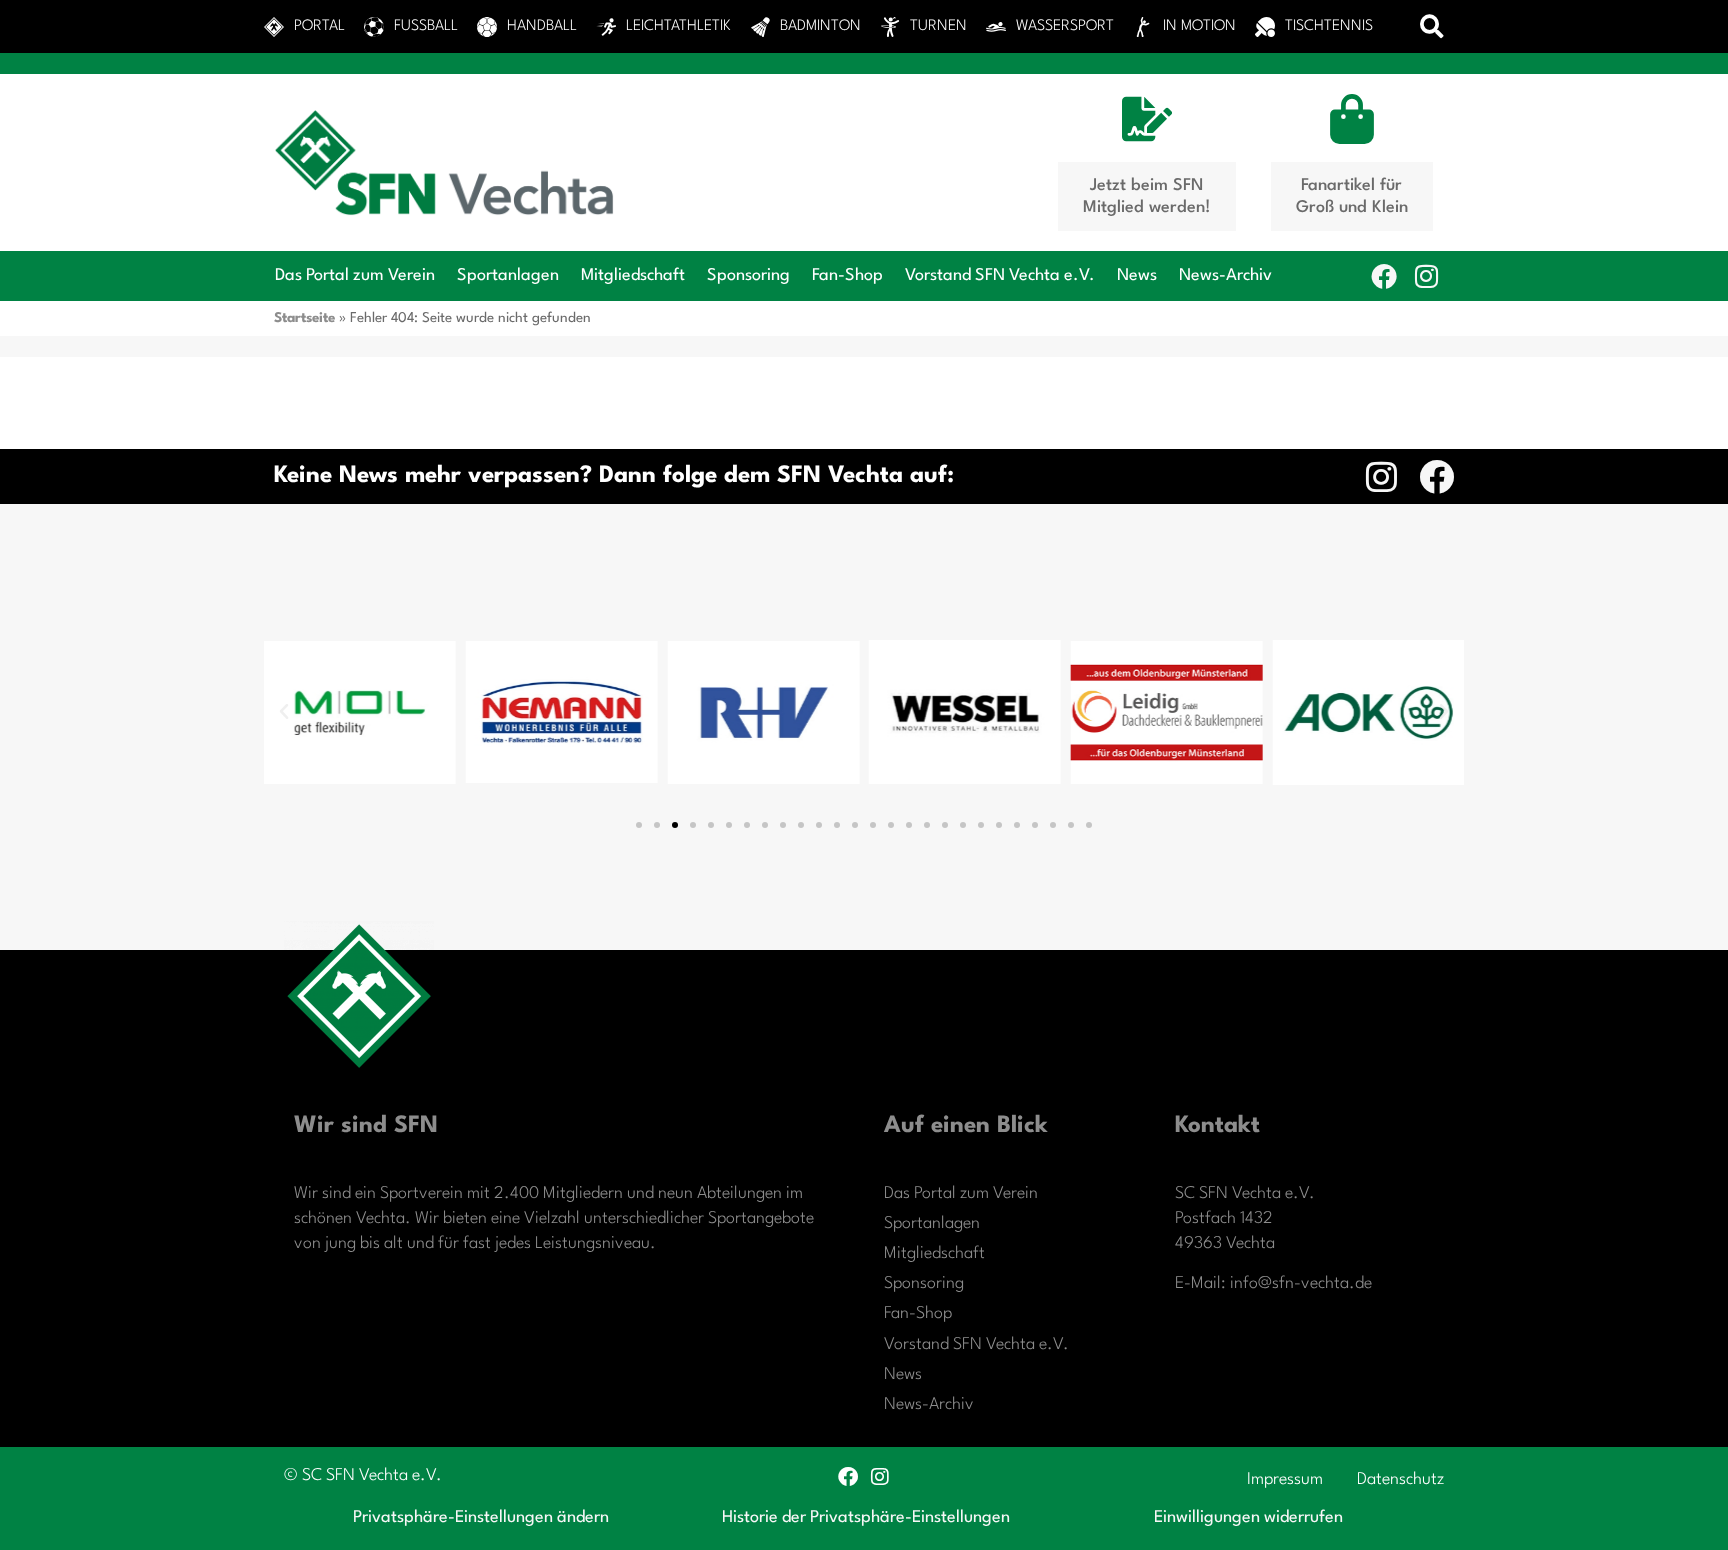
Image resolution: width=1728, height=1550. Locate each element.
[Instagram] (1426, 276)
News (1137, 275)
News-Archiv (1225, 275)
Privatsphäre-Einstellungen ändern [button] (481, 1517)
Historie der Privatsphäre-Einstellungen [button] (866, 1517)
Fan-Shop (847, 275)
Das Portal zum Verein (355, 275)
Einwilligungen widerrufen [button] (1248, 1517)
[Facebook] (1384, 276)
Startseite (304, 318)
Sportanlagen (508, 275)
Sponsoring (748, 275)
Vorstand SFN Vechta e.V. (1000, 275)
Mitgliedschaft (633, 275)
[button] (1432, 26)
